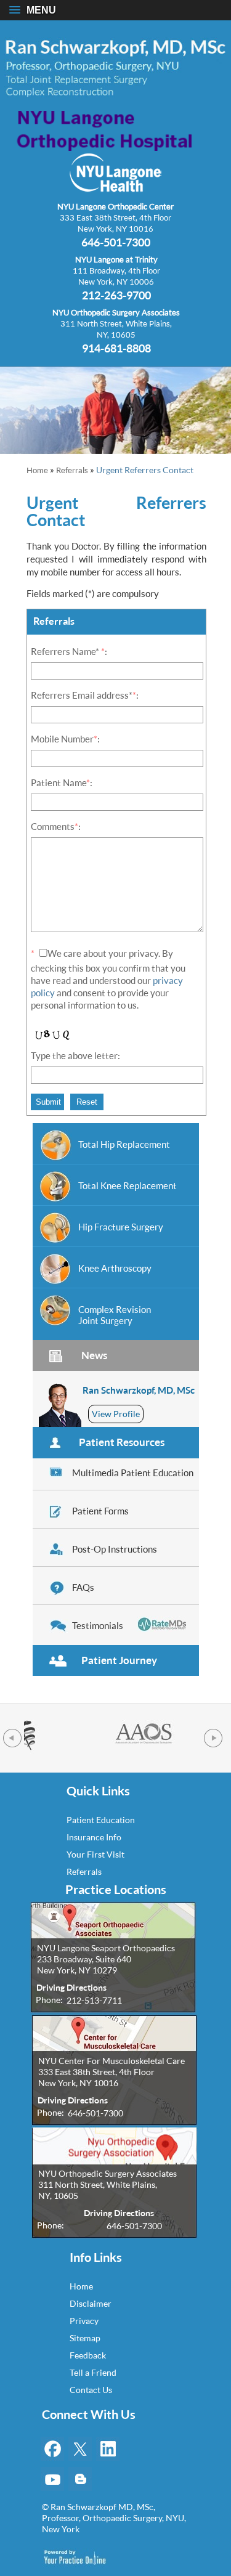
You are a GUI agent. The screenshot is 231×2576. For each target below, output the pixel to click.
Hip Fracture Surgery (121, 1227)
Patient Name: (62, 782)
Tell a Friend (93, 2372)
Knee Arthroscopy (115, 1268)
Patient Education (101, 1820)
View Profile (116, 1414)
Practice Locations (116, 1890)
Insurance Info (94, 1837)
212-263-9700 (116, 295)
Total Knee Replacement (128, 1185)
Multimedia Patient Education (133, 1473)
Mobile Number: (65, 739)
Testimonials (98, 1625)
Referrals (72, 470)
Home (37, 470)
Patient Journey (119, 1660)
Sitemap (85, 2338)
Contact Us (91, 2390)
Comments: (56, 826)
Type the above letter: (75, 1055)
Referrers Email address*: (85, 695)
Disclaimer (91, 2303)
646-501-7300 (116, 242)
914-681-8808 (116, 347)
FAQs (83, 1587)
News (94, 1355)
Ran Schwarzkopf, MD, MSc (139, 1390)
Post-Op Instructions (115, 1549)
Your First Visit (95, 1854)
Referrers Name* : (69, 651)
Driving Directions (71, 1987)
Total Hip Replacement (124, 1144)
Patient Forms (100, 1511)
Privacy (84, 2321)
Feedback (88, 2355)
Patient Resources (122, 1442)
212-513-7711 (94, 2000)
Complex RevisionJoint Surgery (115, 1315)
